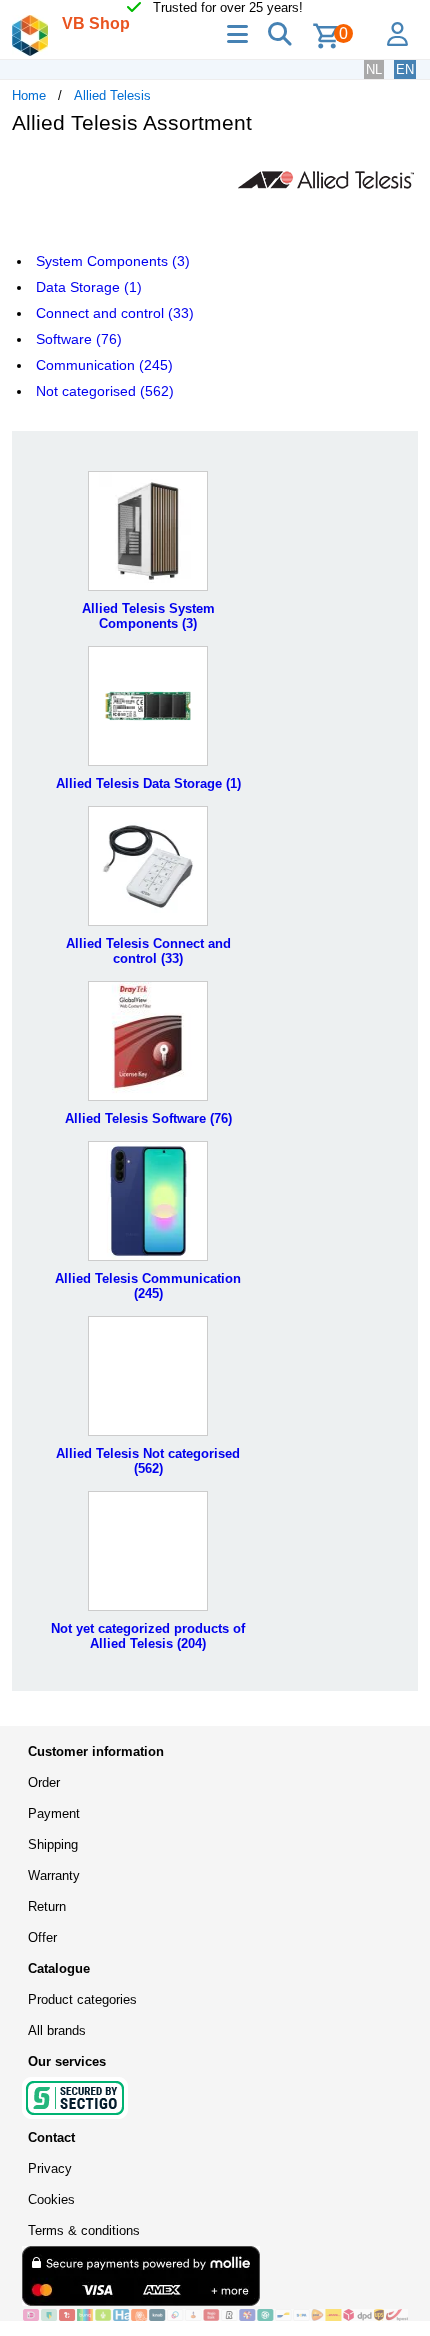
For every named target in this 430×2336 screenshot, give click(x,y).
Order (44, 1782)
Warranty (54, 1875)
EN (405, 69)
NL (374, 69)
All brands (57, 2030)
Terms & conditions (84, 2230)
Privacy (50, 2168)
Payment (54, 1813)
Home (29, 95)
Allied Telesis (112, 95)
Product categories (82, 1999)
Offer (42, 1937)
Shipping (53, 1844)
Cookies (51, 2199)
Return (47, 1906)
